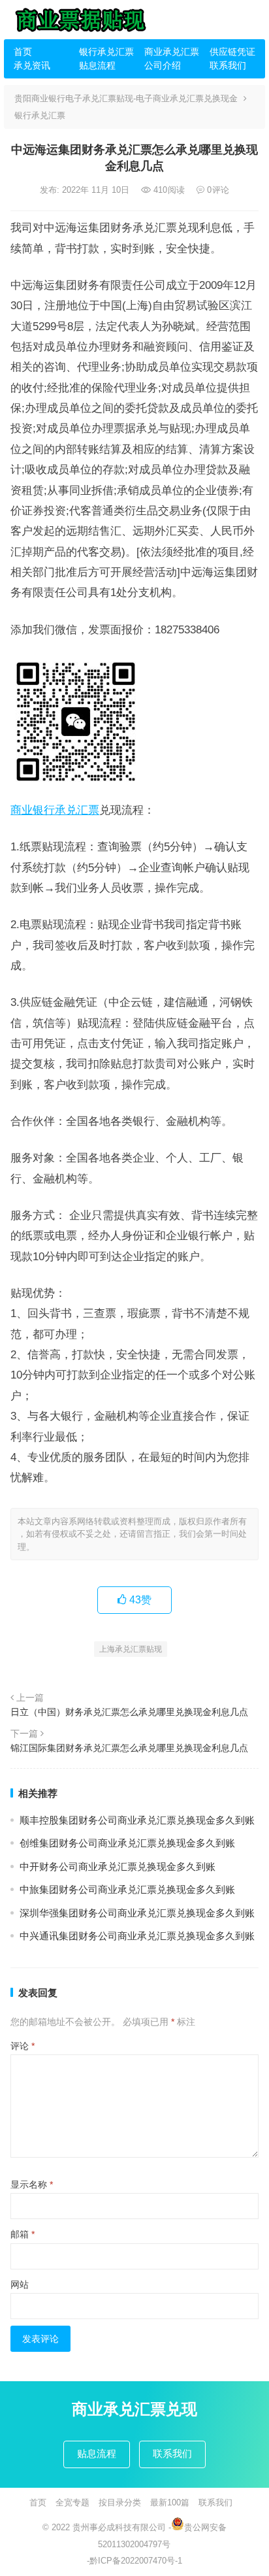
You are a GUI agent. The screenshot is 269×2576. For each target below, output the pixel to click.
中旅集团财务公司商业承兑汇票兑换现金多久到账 (127, 1889)
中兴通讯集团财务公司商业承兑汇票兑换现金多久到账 (137, 1936)
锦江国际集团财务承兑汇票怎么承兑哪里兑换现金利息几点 (129, 1748)
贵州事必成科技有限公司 (119, 2527)
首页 (23, 52)
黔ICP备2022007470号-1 (136, 2561)
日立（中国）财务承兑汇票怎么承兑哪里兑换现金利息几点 (129, 1712)
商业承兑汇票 (172, 52)
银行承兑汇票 (106, 52)
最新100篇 (170, 2502)
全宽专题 (72, 2502)
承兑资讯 (32, 65)
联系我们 (228, 65)
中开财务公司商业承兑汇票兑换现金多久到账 (118, 1866)
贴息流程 (97, 65)
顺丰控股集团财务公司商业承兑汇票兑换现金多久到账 (137, 1820)
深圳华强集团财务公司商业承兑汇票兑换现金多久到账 (137, 1913)
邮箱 (23, 2234)
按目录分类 (120, 2502)
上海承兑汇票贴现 (131, 1649)
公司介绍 (163, 65)
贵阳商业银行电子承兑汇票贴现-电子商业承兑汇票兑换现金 (126, 98)
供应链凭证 (232, 52)
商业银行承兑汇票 (55, 810)
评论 (23, 2046)
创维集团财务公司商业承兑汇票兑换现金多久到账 (127, 1843)
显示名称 (32, 2184)
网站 (20, 2284)
